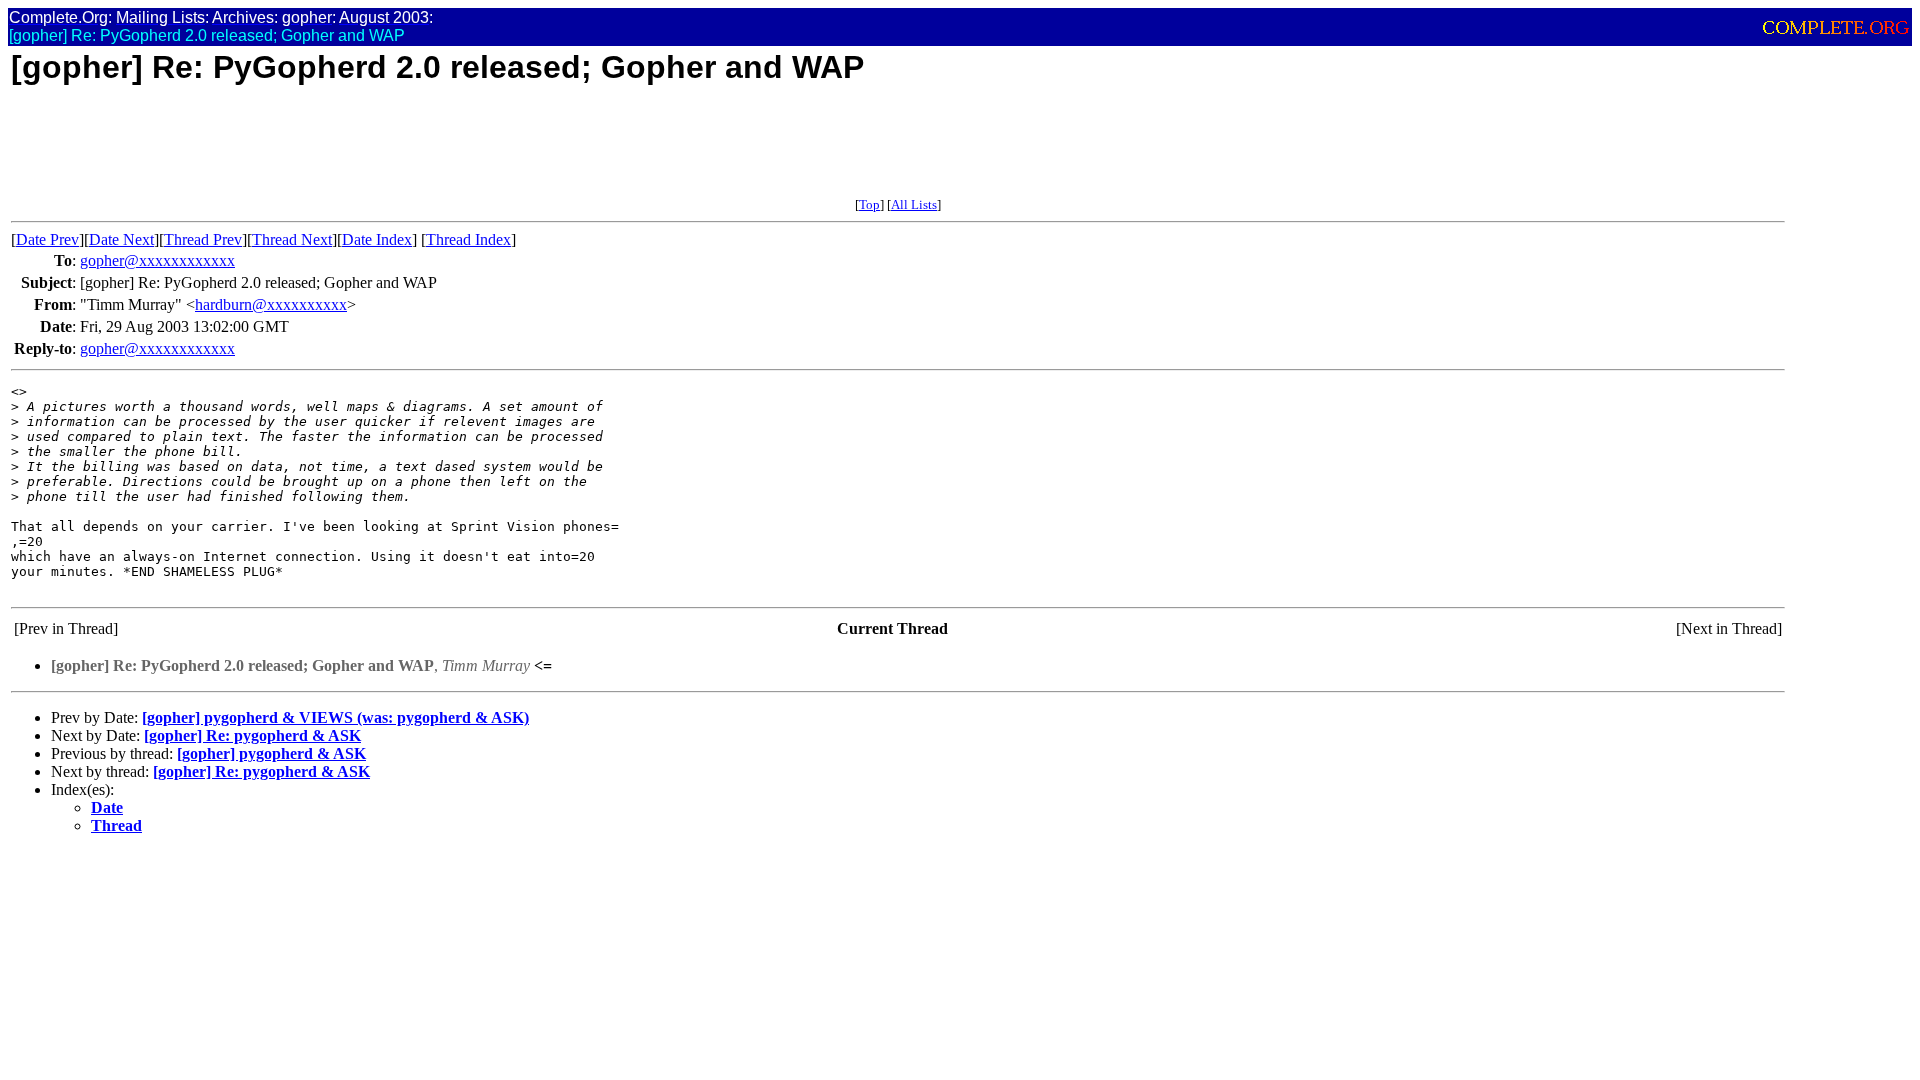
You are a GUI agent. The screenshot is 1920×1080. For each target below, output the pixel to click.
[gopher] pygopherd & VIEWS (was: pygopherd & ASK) (335, 717)
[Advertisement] (375, 152)
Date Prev (47, 239)
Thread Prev (203, 239)
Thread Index (468, 239)
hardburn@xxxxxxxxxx (271, 304)
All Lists (914, 204)
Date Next (121, 239)
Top (869, 204)
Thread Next (292, 239)
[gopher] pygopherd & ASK (271, 753)
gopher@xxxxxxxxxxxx (157, 260)
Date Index (377, 239)
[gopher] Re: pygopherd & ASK (252, 735)
